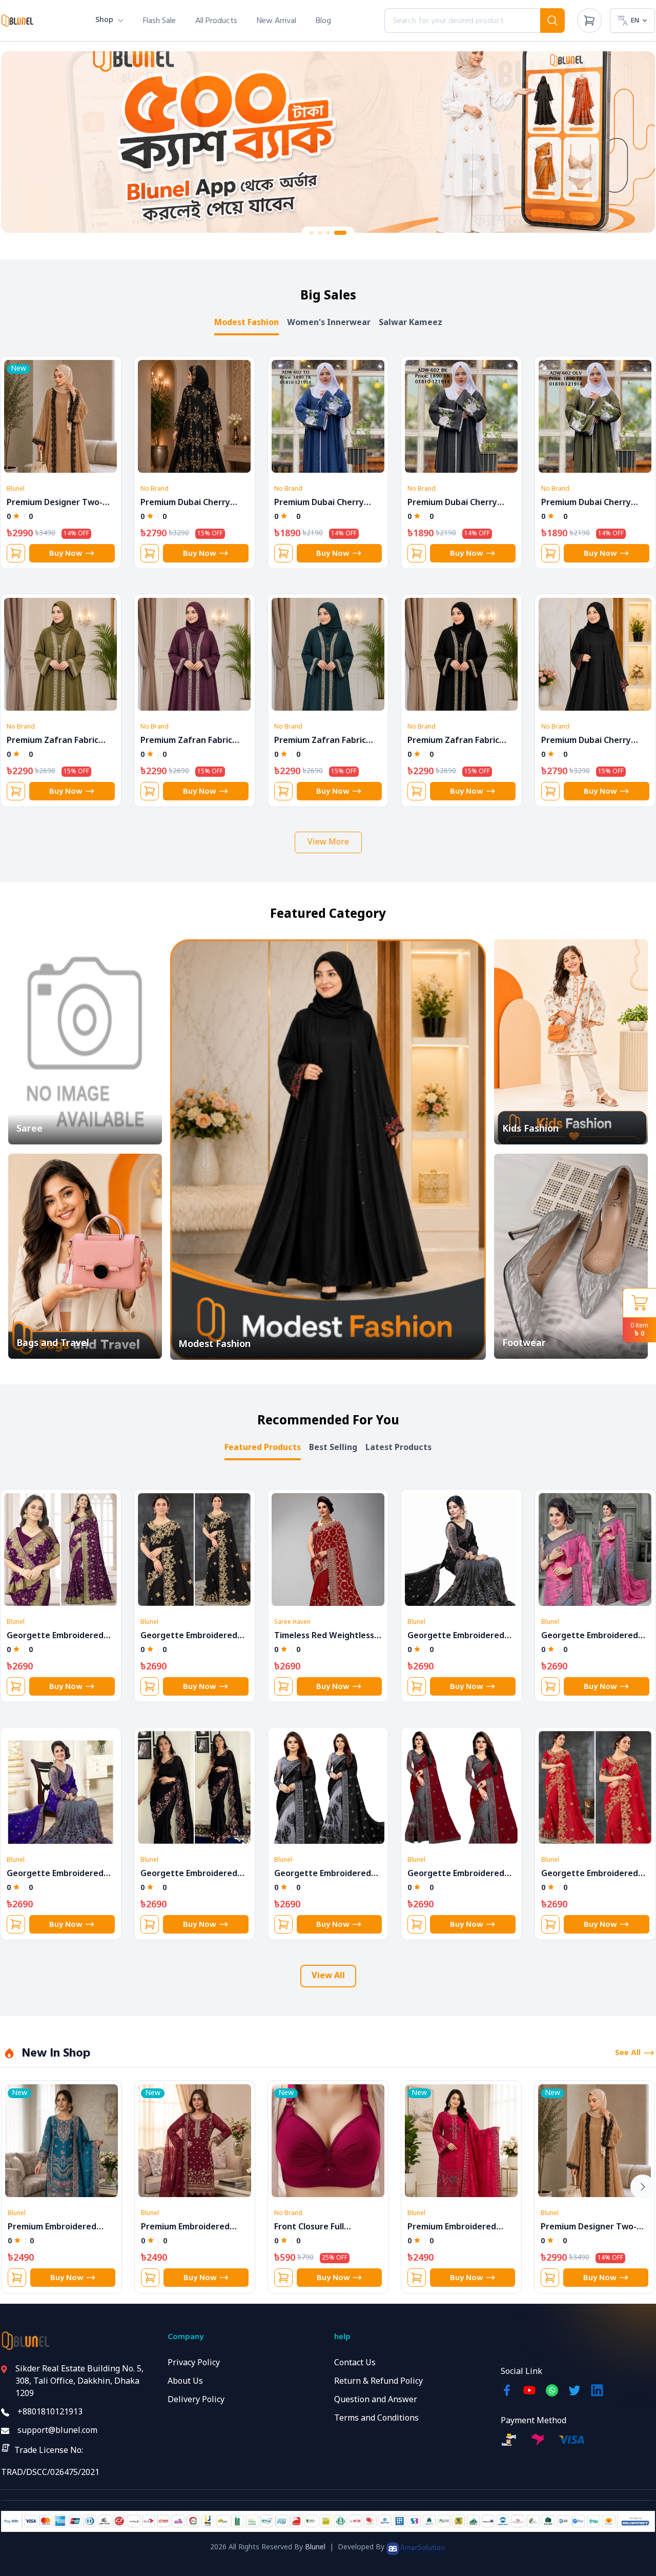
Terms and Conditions (376, 2419)
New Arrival (276, 21)
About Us (185, 2382)
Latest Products (398, 1448)
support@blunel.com (57, 2431)
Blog (323, 21)
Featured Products (263, 1448)
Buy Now (66, 553)
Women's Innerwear (329, 323)
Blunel (315, 2548)
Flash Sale (159, 21)
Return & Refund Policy (378, 2382)
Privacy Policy (194, 2363)
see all (628, 2053)
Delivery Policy (196, 2400)
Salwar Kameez (411, 323)
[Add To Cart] (16, 553)
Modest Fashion (247, 323)
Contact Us (355, 2363)
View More (328, 842)
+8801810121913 (50, 2412)
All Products (216, 21)
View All (328, 1976)
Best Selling (333, 1448)
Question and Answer (376, 2400)
